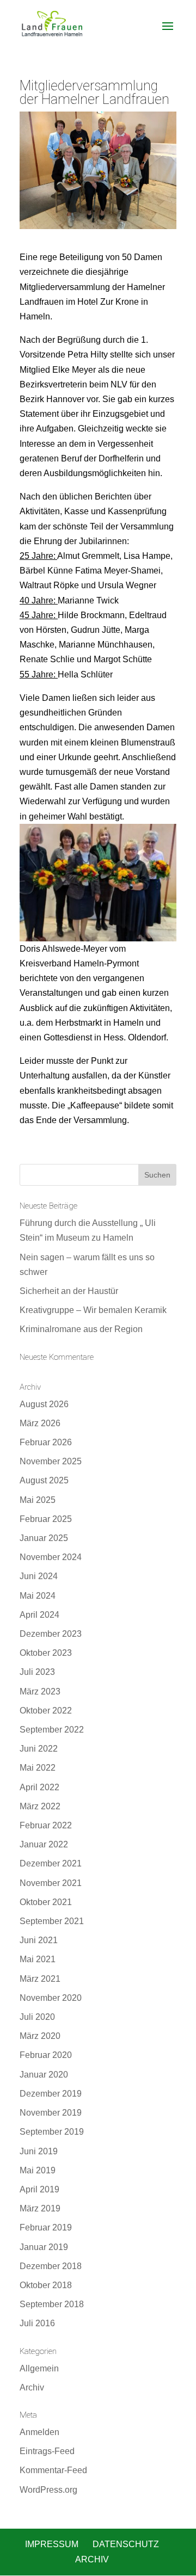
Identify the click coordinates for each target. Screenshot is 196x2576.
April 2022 (39, 1787)
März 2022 (40, 1806)
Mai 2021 (38, 1959)
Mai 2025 (38, 1500)
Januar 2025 (44, 1538)
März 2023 (40, 1691)
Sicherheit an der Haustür (69, 1291)
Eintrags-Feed (47, 2451)
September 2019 (52, 2132)
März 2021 (40, 1979)
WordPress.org (48, 2490)
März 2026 (40, 1423)
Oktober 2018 (46, 2285)
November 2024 (51, 1557)
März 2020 (40, 2036)
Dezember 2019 (51, 2094)
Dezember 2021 (51, 1863)
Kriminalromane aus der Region (81, 1329)
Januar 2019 (44, 2247)
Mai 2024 (38, 1596)
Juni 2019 (39, 2151)
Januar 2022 (44, 1844)
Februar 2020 (46, 2055)
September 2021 (52, 1921)
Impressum (52, 2544)
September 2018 (52, 2304)
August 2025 (44, 1480)
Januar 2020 (44, 2075)
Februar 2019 (46, 2227)
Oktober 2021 (46, 1902)
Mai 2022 (38, 1768)
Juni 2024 (39, 1576)
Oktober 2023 (46, 1653)
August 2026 (44, 1404)
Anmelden (39, 2432)
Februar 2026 (46, 1442)
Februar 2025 (46, 1519)
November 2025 (51, 1461)
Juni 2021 (39, 1940)
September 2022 (52, 1730)
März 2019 (40, 2208)
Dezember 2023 (51, 1634)
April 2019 (39, 2189)
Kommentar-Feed (53, 2470)
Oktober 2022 (46, 1711)
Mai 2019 (38, 2170)
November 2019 (51, 2113)
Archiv (32, 2387)
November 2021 (51, 1883)
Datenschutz (126, 2544)
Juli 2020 (37, 2017)
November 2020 (51, 1998)
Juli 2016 (37, 2323)
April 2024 (39, 1615)
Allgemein (39, 2368)
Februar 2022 (46, 1825)
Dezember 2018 (51, 2266)
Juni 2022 (39, 1749)
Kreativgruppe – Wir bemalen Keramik (93, 1310)
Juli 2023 (37, 1672)
